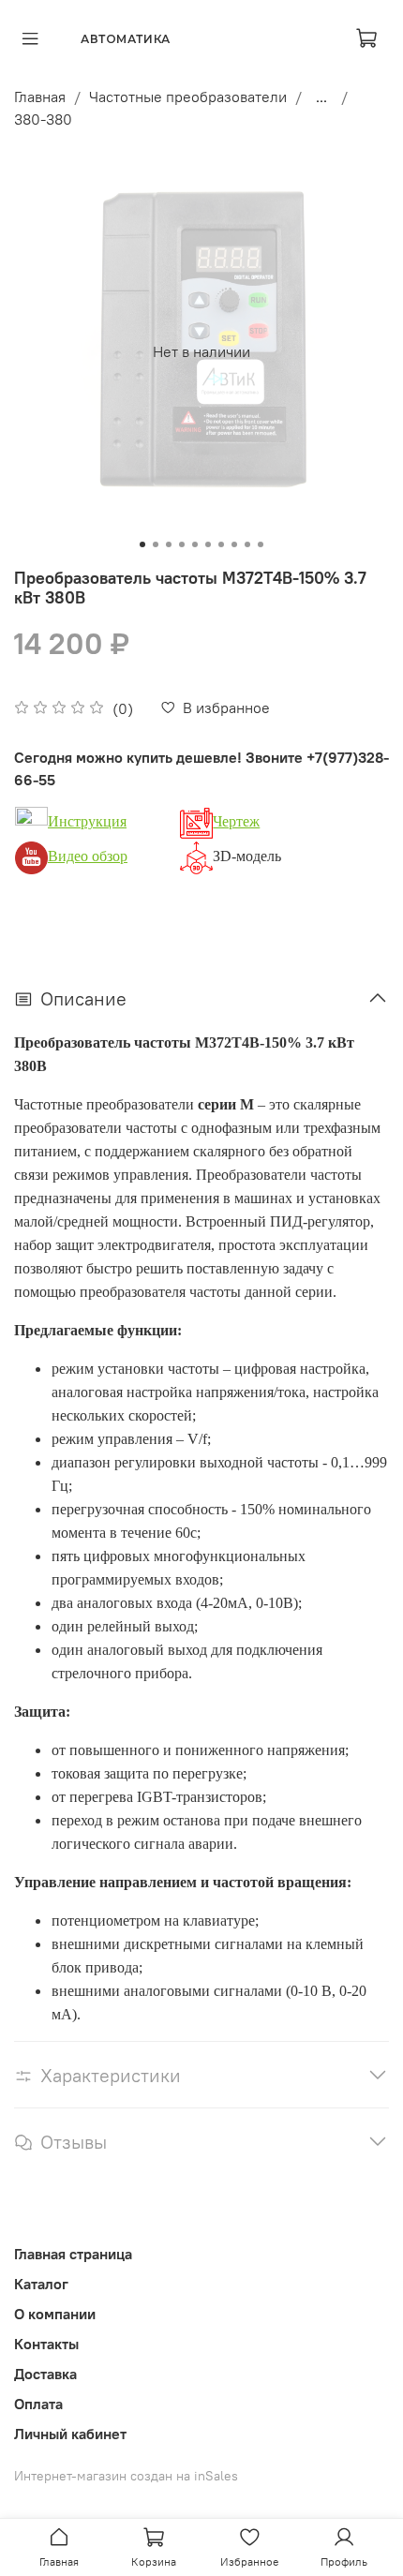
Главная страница (73, 2254)
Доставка (45, 2374)
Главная (40, 97)
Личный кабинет (70, 2434)
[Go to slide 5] (195, 544)
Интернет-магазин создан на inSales (126, 2476)
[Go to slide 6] (208, 544)
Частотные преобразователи (188, 97)
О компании (55, 2314)
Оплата (38, 2404)
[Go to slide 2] (156, 544)
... (321, 97)
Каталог (41, 2284)
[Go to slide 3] (169, 544)
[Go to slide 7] (221, 544)
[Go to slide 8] (234, 544)
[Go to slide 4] (182, 544)
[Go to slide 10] (261, 544)
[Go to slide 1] (142, 544)
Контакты (46, 2344)
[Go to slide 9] (247, 544)
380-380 (43, 119)
